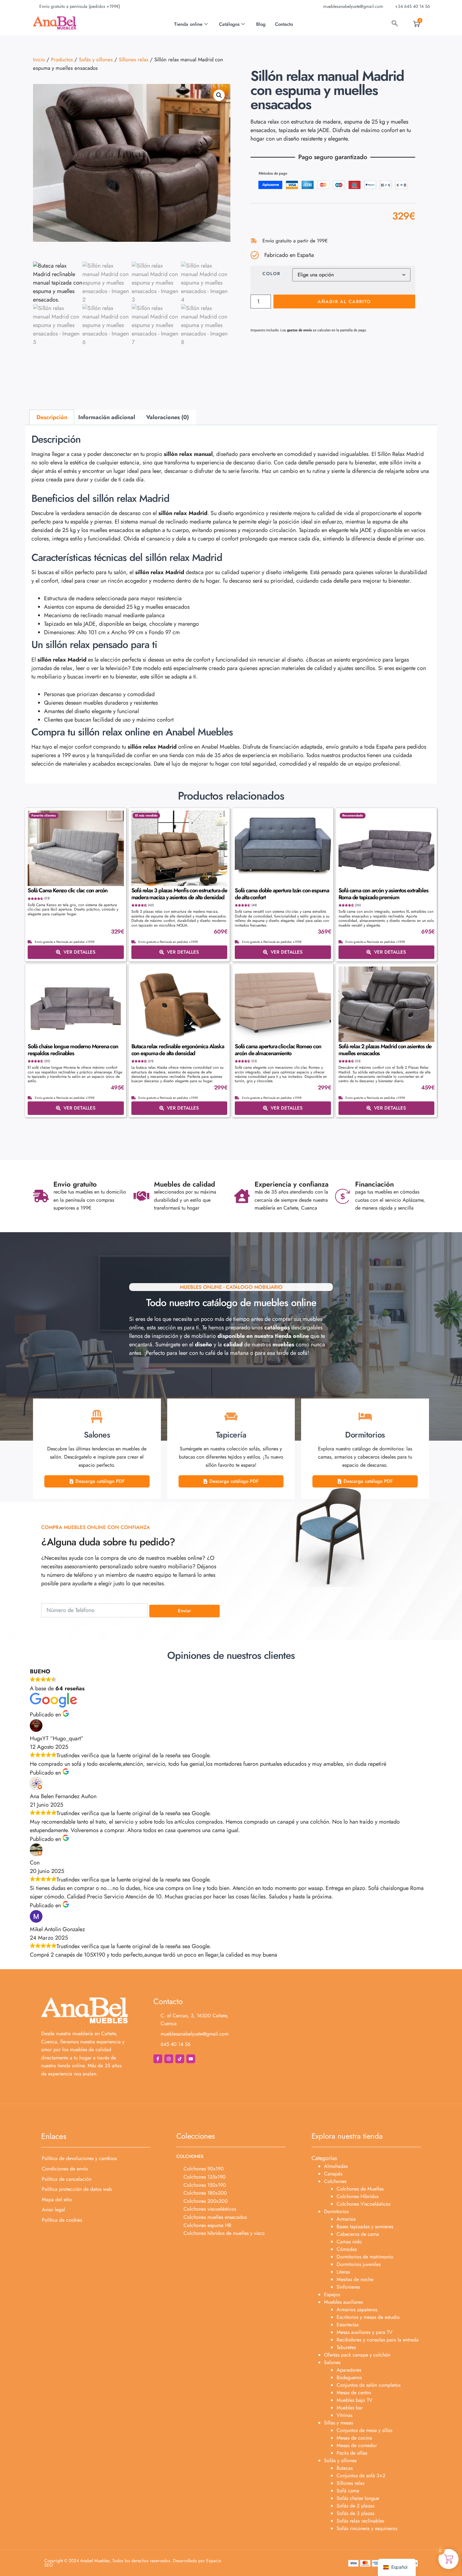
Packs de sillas (352, 2453)
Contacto (284, 24)
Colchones (335, 2181)
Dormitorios (336, 2211)
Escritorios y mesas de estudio (368, 2317)
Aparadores (349, 2370)
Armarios (346, 2219)
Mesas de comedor (357, 2445)
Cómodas (347, 2249)
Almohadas (336, 2166)
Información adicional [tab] (107, 417)
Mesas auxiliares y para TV (365, 2332)
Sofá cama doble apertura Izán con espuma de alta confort (282, 894)
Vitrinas (344, 2415)
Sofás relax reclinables (360, 2521)
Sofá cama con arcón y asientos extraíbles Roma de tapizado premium (383, 894)
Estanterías (348, 2325)
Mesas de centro (354, 2393)
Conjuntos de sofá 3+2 (361, 2476)
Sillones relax (134, 59)
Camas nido (349, 2242)
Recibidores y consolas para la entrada (378, 2340)
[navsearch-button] (395, 24)
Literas (343, 2272)
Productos (62, 59)
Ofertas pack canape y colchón (357, 2355)
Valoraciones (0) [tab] (168, 417)
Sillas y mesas (338, 2423)
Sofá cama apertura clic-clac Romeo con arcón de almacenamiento (278, 1050)
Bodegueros (349, 2377)
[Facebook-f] (158, 2059)
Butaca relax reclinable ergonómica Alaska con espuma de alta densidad (178, 1050)
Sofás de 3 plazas (355, 2513)
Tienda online (188, 24)
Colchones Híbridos (357, 2196)
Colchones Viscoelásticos (363, 2204)
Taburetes (346, 2347)
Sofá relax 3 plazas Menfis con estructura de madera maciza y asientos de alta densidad (179, 894)
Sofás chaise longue (358, 2498)
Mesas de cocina (354, 2438)
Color (271, 274)
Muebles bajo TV (355, 2400)
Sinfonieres (348, 2287)
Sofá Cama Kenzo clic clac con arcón (68, 890)
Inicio (39, 59)
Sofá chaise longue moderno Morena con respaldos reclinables (73, 1050)
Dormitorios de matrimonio (365, 2257)
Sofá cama (348, 2491)
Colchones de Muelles (360, 2189)
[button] (219, 95)
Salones (332, 2362)
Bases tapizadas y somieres (365, 2227)
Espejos (332, 2294)
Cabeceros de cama (358, 2234)
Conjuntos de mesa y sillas (364, 2430)
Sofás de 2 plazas (355, 2506)
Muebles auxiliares (343, 2302)
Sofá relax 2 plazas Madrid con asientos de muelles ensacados (385, 1050)
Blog (261, 24)
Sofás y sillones (96, 59)
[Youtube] (191, 2059)
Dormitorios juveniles (359, 2264)
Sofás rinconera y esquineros (367, 2528)
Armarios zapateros (357, 2310)
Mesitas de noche (355, 2279)
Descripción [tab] (52, 417)
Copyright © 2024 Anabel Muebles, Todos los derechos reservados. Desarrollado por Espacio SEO (133, 2563)
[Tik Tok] (180, 2059)
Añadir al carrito (344, 302)
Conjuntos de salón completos (368, 2385)
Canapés (333, 2174)
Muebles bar (350, 2408)
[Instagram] (169, 2059)
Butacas (345, 2468)
